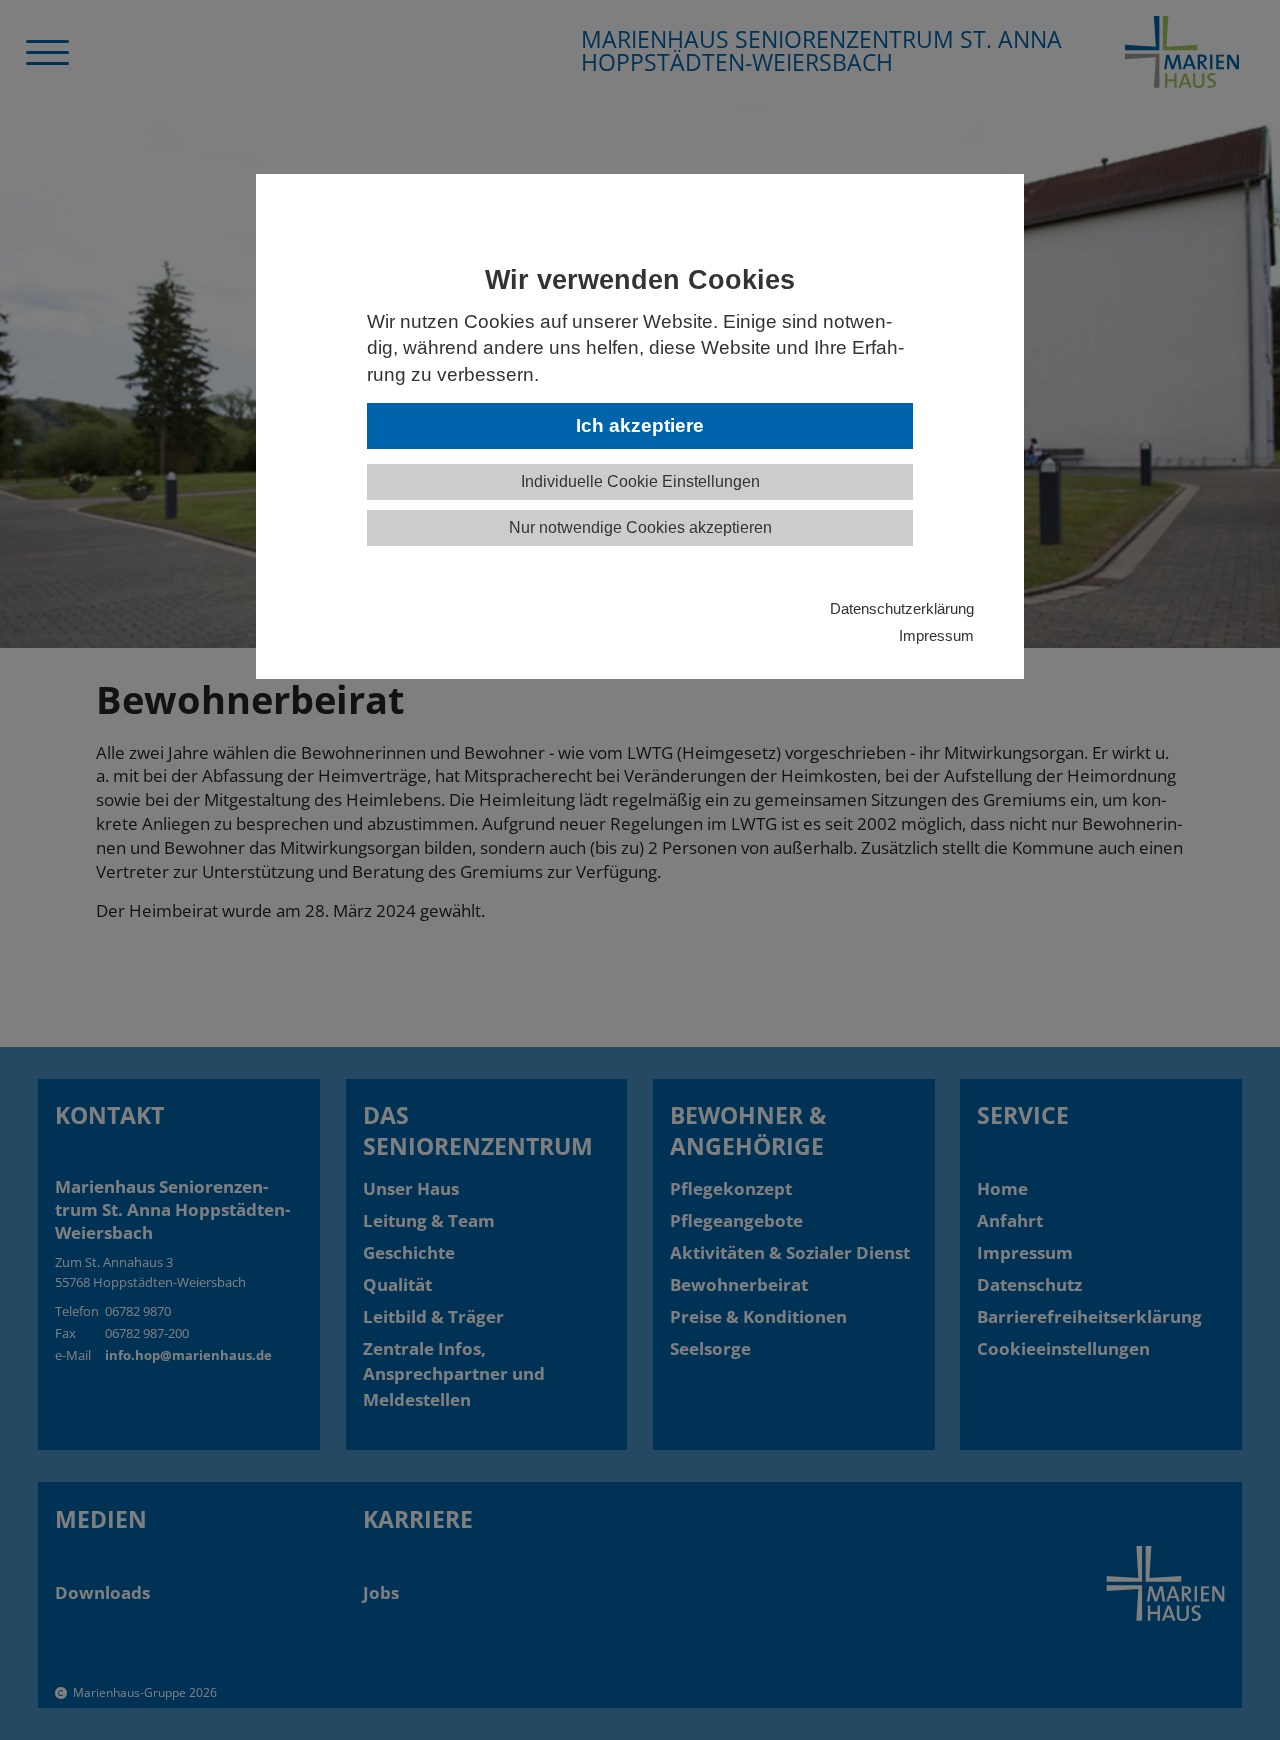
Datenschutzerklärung (902, 608)
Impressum (936, 635)
